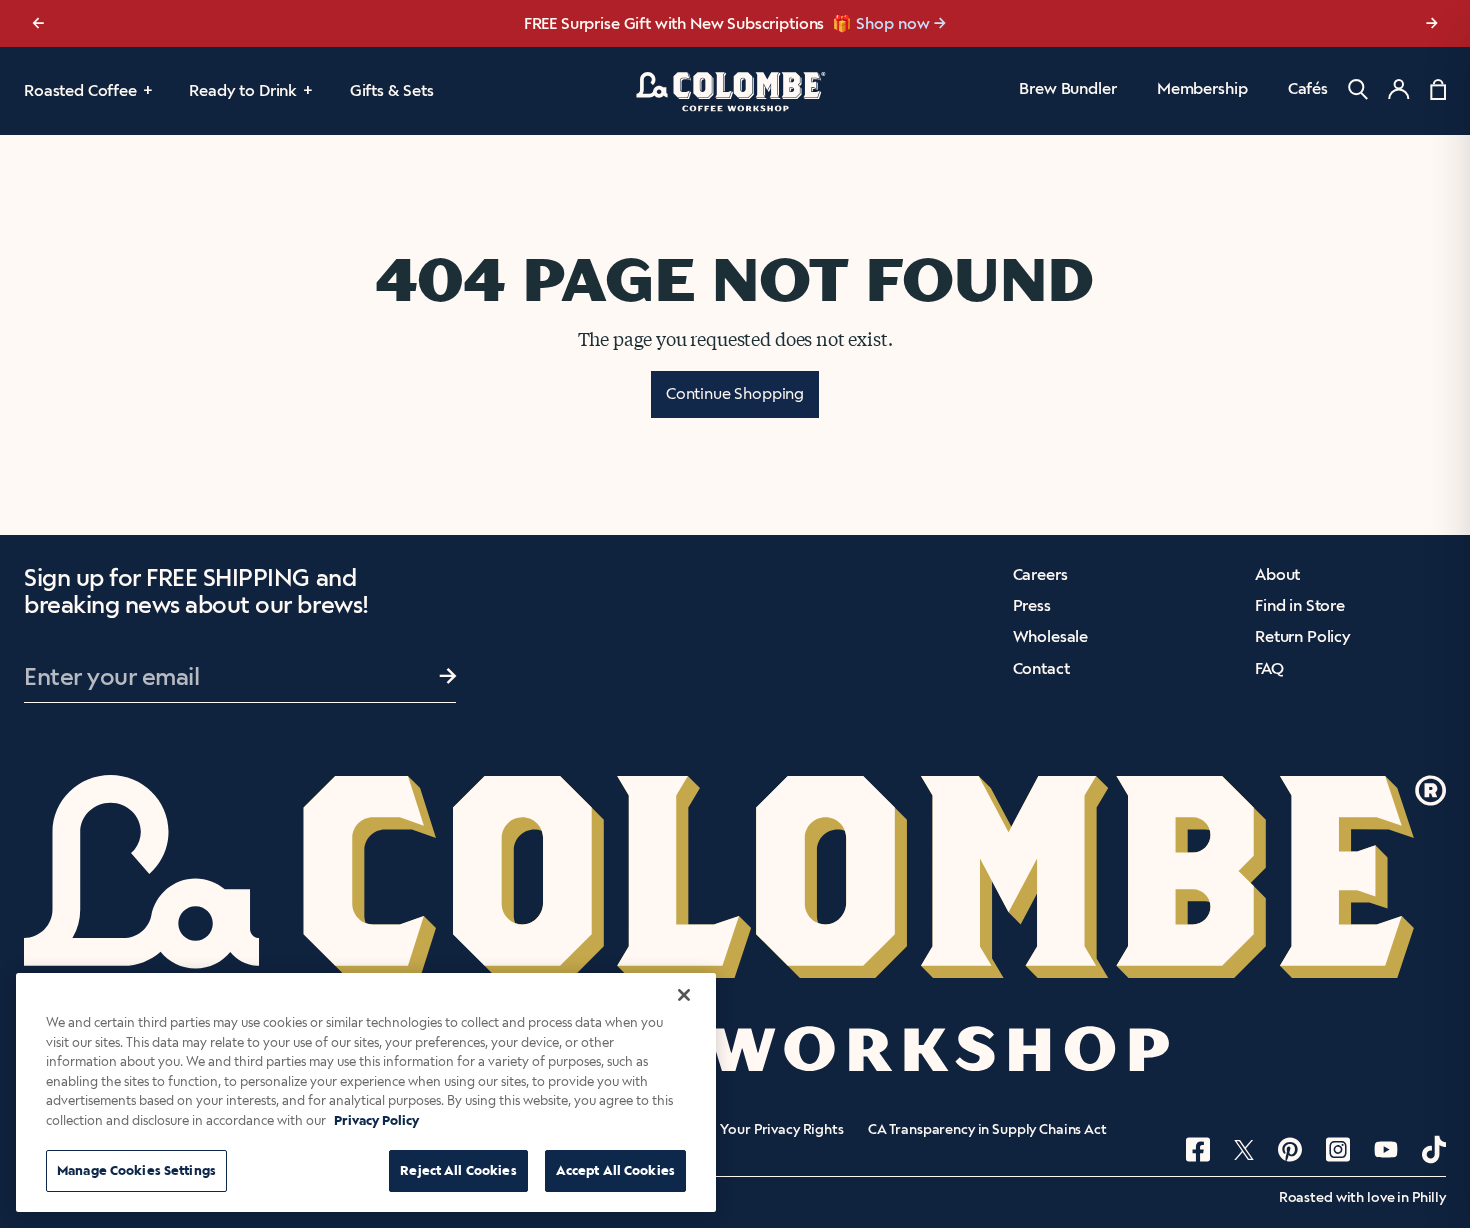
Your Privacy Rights (781, 1130)
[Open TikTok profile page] (1434, 1149)
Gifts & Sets (392, 90)
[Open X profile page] (1244, 1150)
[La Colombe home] (735, 91)
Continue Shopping (735, 393)
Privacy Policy (376, 1120)
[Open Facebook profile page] (1198, 1149)
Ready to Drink (243, 90)
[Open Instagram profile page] (1338, 1149)
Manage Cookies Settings (136, 1170)
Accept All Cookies (615, 1170)
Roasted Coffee (80, 90)
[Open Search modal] (1358, 89)
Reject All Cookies (458, 1170)
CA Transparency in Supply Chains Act (987, 1130)
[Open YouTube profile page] (1386, 1149)
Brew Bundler (1067, 88)
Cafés (1308, 88)
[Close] (684, 995)
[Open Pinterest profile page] (1290, 1149)
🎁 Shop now (881, 23)
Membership (1202, 88)
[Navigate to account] (1399, 89)
